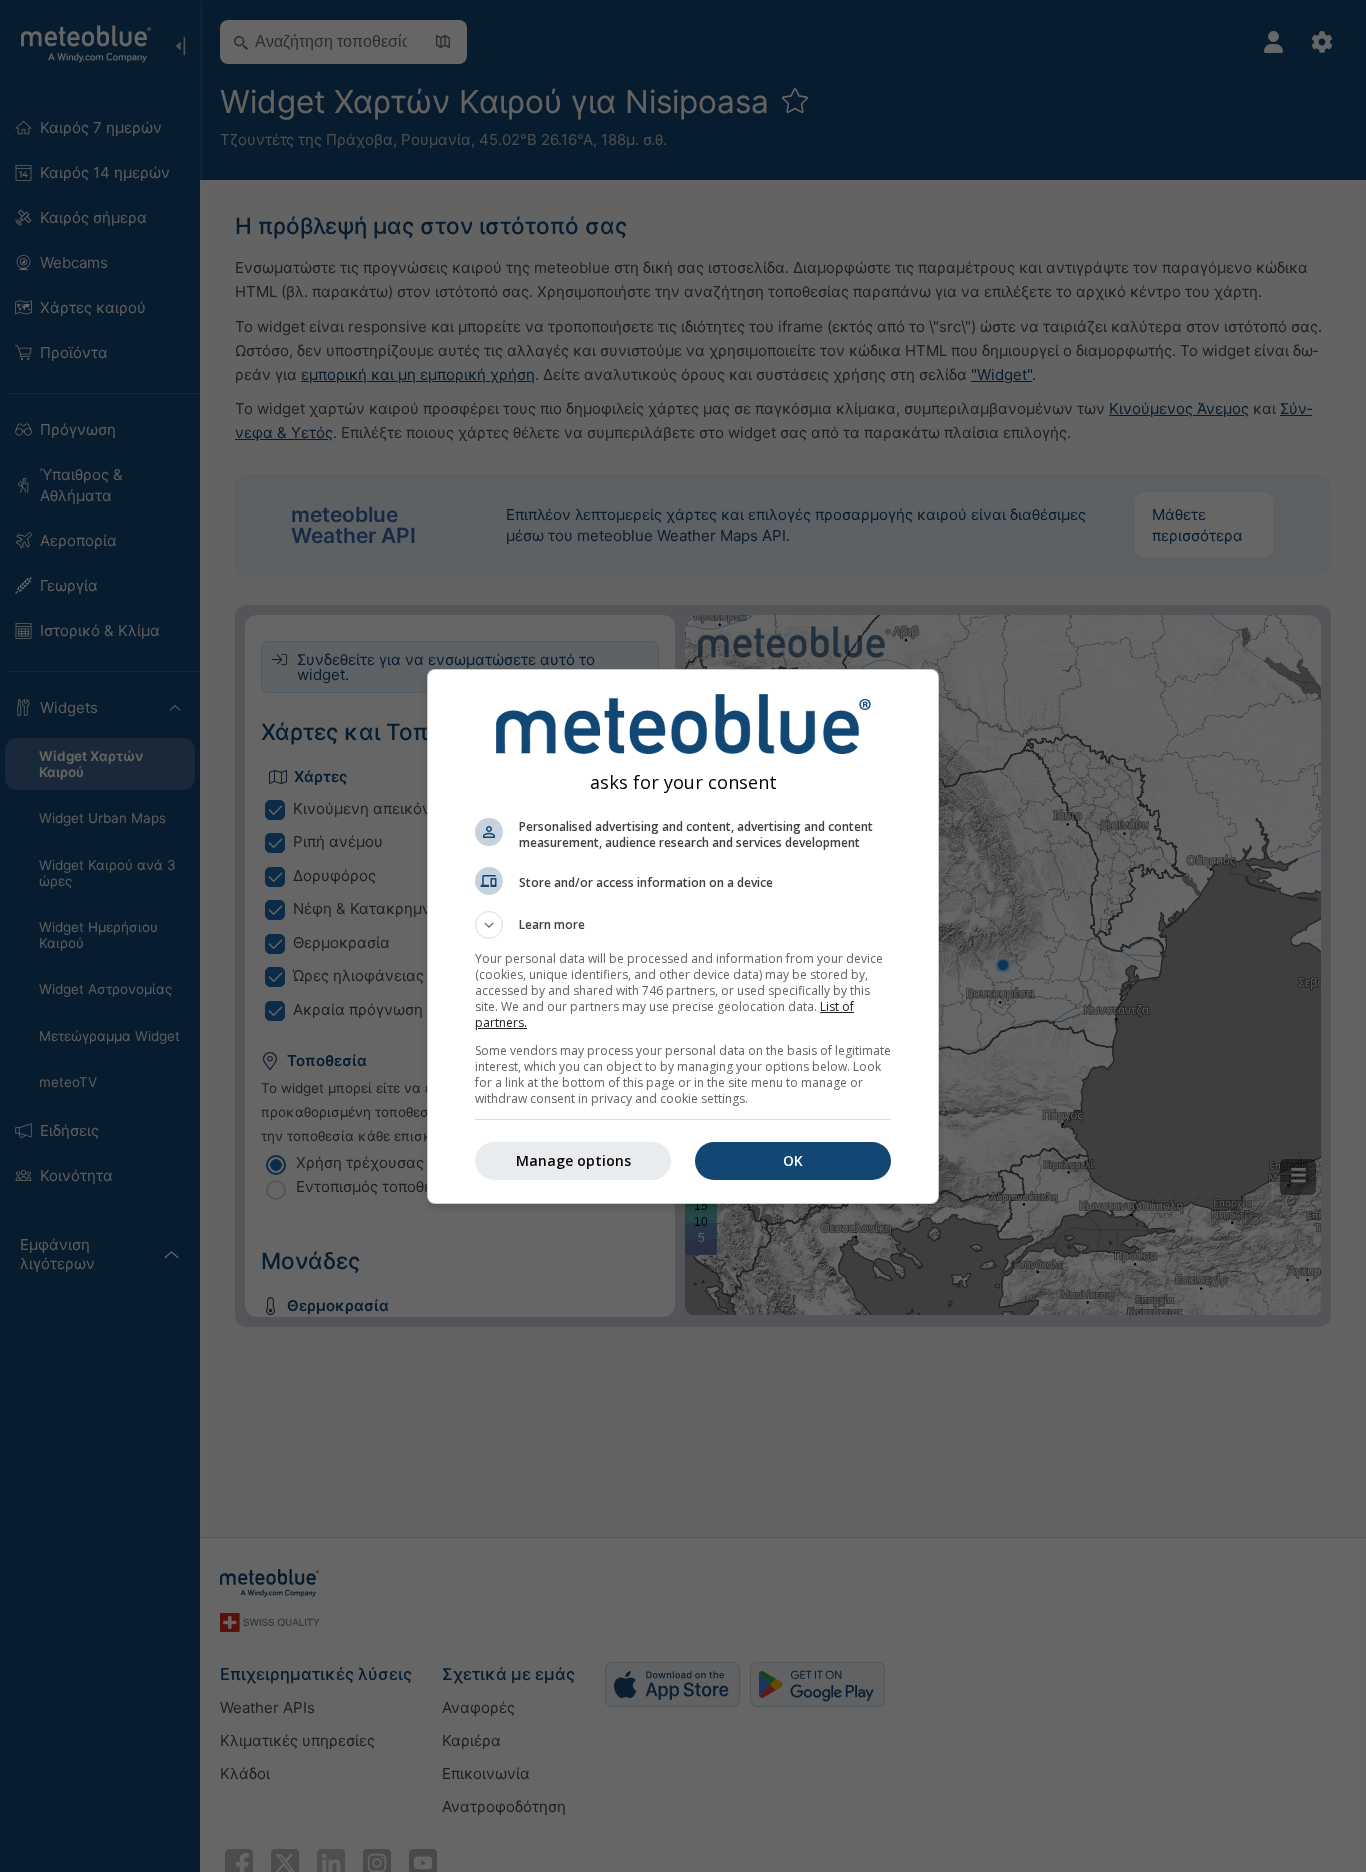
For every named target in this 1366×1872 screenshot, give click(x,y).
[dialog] (683, 936)
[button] (683, 925)
